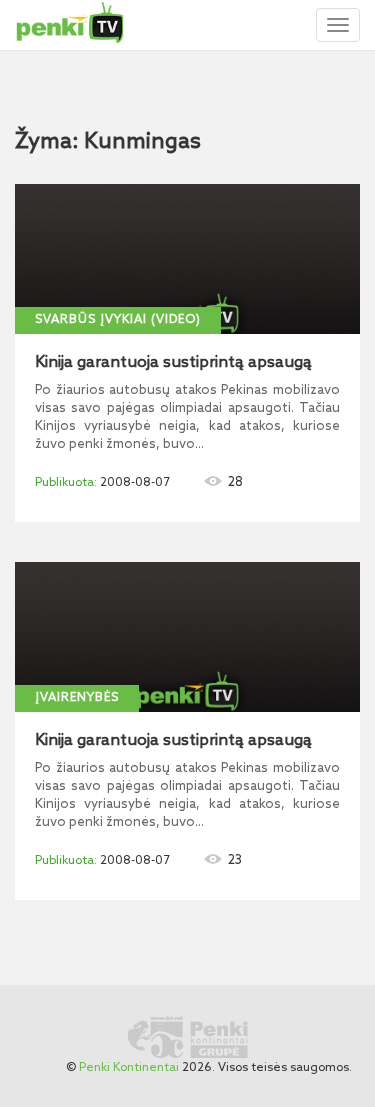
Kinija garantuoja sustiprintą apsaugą (173, 363)
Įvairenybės (77, 698)
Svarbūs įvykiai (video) (118, 320)
